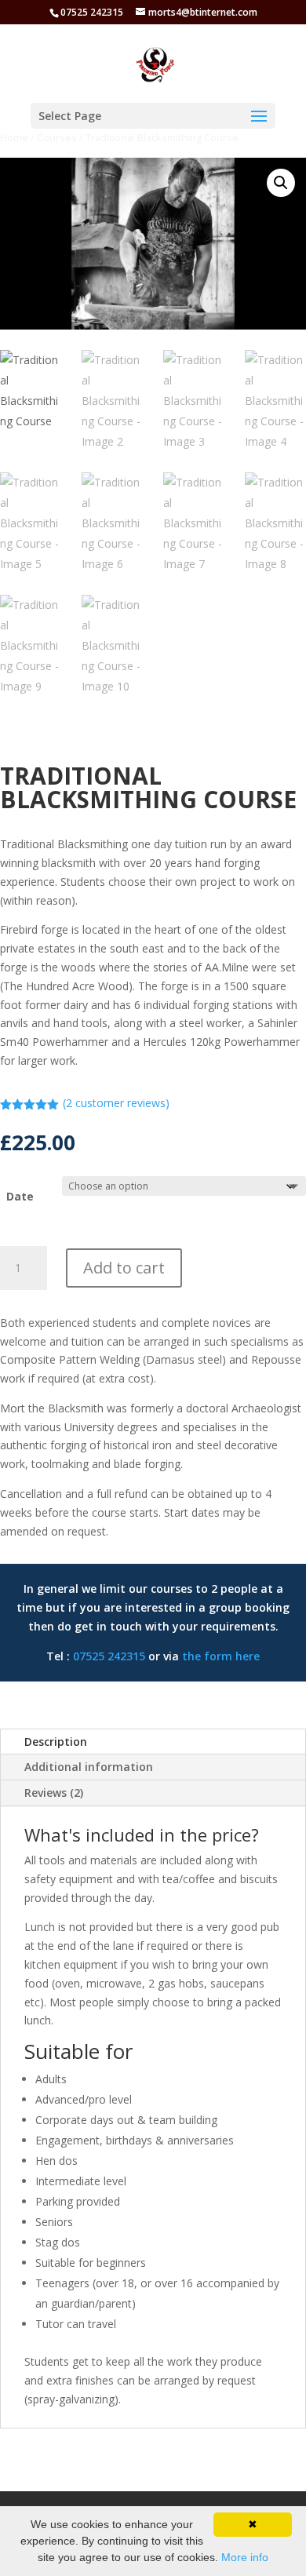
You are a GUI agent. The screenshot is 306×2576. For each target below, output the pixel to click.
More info (245, 2557)
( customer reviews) (116, 1103)
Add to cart (124, 1268)
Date (20, 1196)
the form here (221, 1656)
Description (56, 1742)
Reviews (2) (54, 1793)
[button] (281, 183)
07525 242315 (109, 1656)
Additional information (89, 1767)
